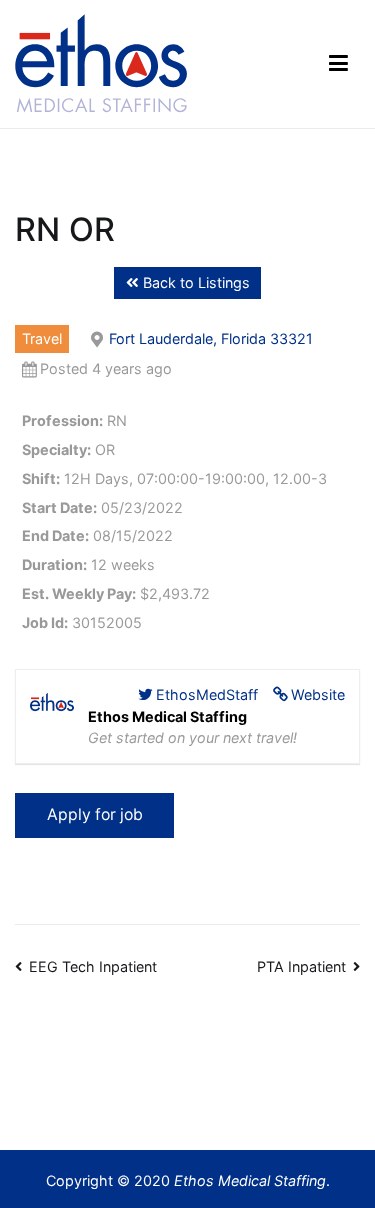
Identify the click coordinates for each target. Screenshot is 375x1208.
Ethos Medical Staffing (250, 1180)
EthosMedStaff (207, 694)
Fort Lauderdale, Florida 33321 (211, 338)
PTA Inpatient (301, 966)
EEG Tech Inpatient (93, 966)
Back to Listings (194, 282)
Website (318, 694)
